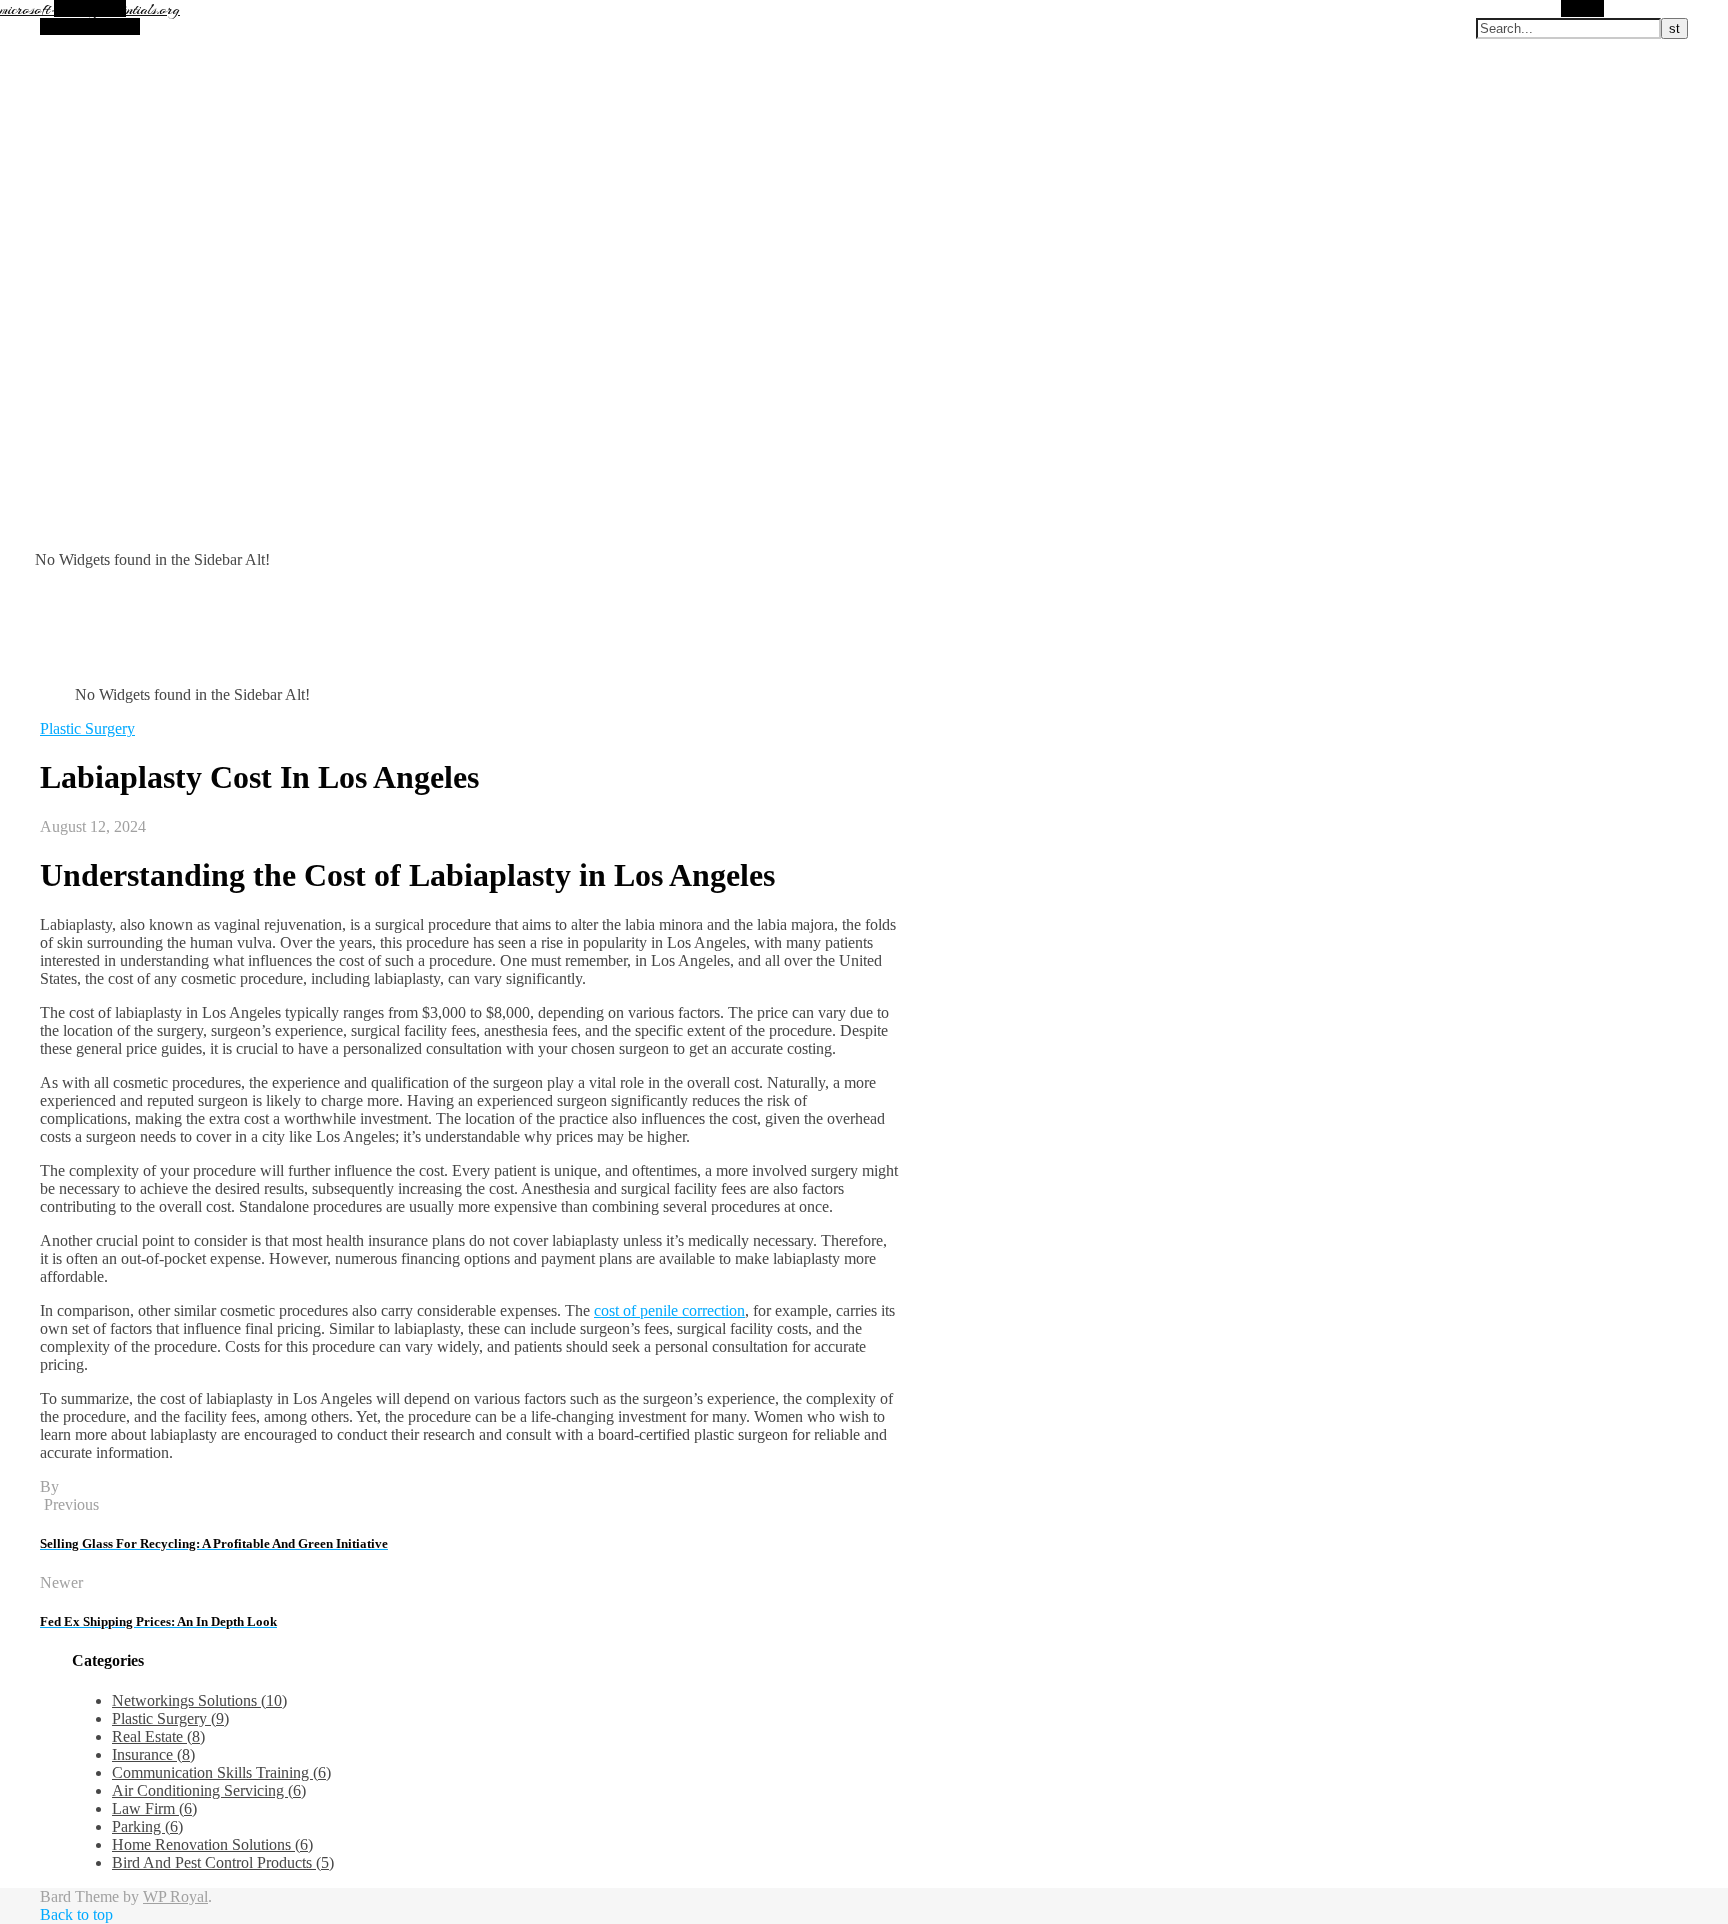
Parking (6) (147, 1826)
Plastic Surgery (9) (170, 1718)
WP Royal (175, 1896)
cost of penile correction (669, 1310)
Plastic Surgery (87, 728)
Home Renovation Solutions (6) (212, 1844)
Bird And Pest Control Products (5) (223, 1862)
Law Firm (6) (154, 1808)
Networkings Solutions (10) (199, 1700)
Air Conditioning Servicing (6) (209, 1790)
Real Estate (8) (158, 1736)
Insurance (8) (153, 1754)
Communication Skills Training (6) (221, 1772)
